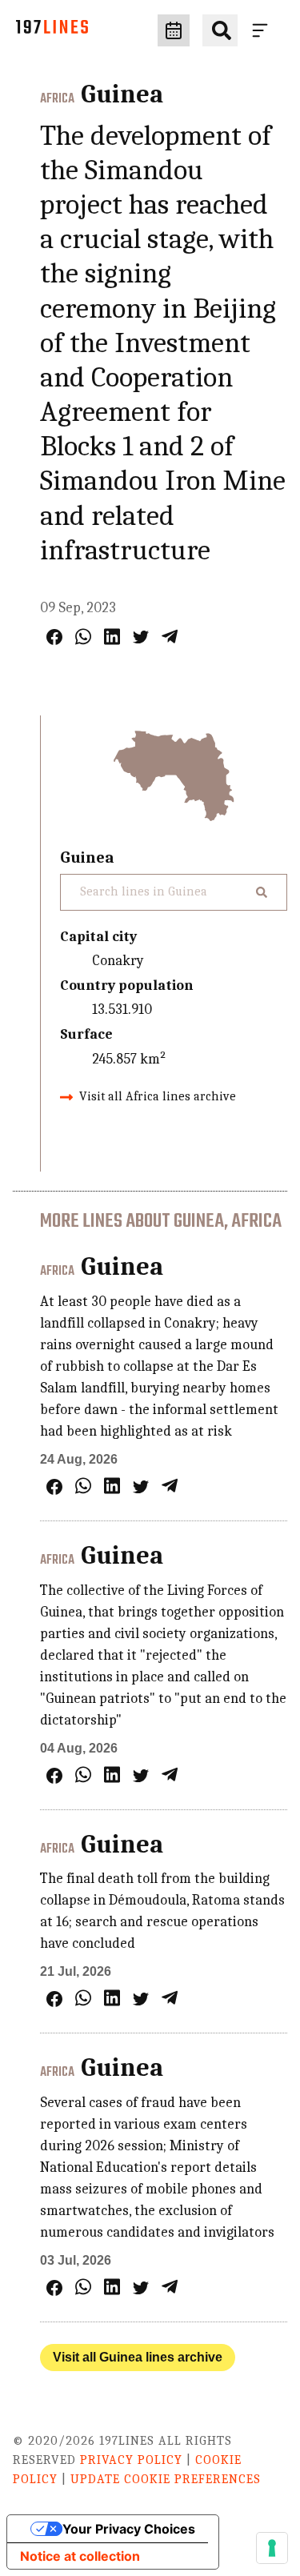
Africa (57, 99)
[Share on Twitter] (141, 637)
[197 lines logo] (52, 31)
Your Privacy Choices (129, 2529)
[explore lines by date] (174, 30)
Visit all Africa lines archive (158, 1096)
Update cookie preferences (166, 2479)
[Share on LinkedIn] (112, 637)
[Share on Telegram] (170, 637)
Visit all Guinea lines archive (138, 2357)
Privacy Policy (131, 2460)
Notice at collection (80, 2556)
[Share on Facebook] (54, 637)
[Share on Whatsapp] (83, 637)
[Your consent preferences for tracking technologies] (272, 2548)
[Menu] (263, 30)
